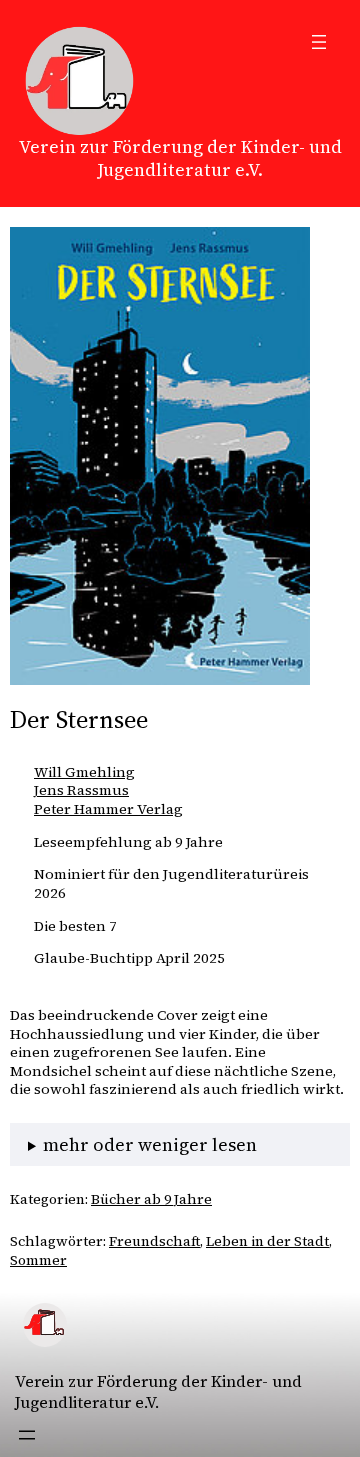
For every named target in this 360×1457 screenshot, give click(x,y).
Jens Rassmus (81, 790)
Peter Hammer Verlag (108, 809)
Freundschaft (154, 1241)
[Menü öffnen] (319, 42)
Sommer (38, 1260)
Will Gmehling (84, 772)
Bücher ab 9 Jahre (151, 1199)
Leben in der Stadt (267, 1241)
